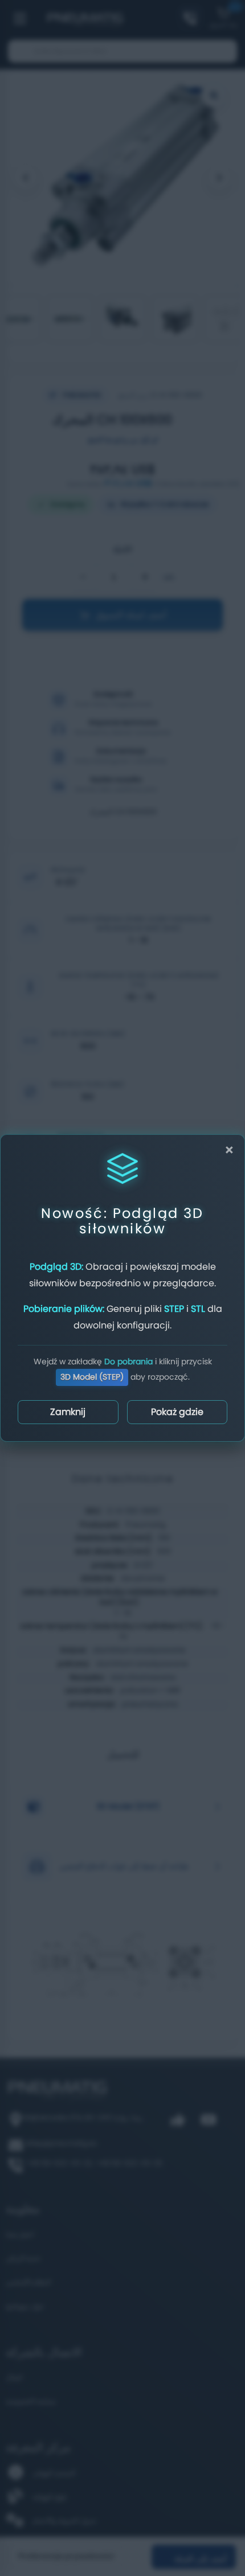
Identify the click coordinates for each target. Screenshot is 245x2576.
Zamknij (68, 1412)
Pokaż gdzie (177, 1412)
